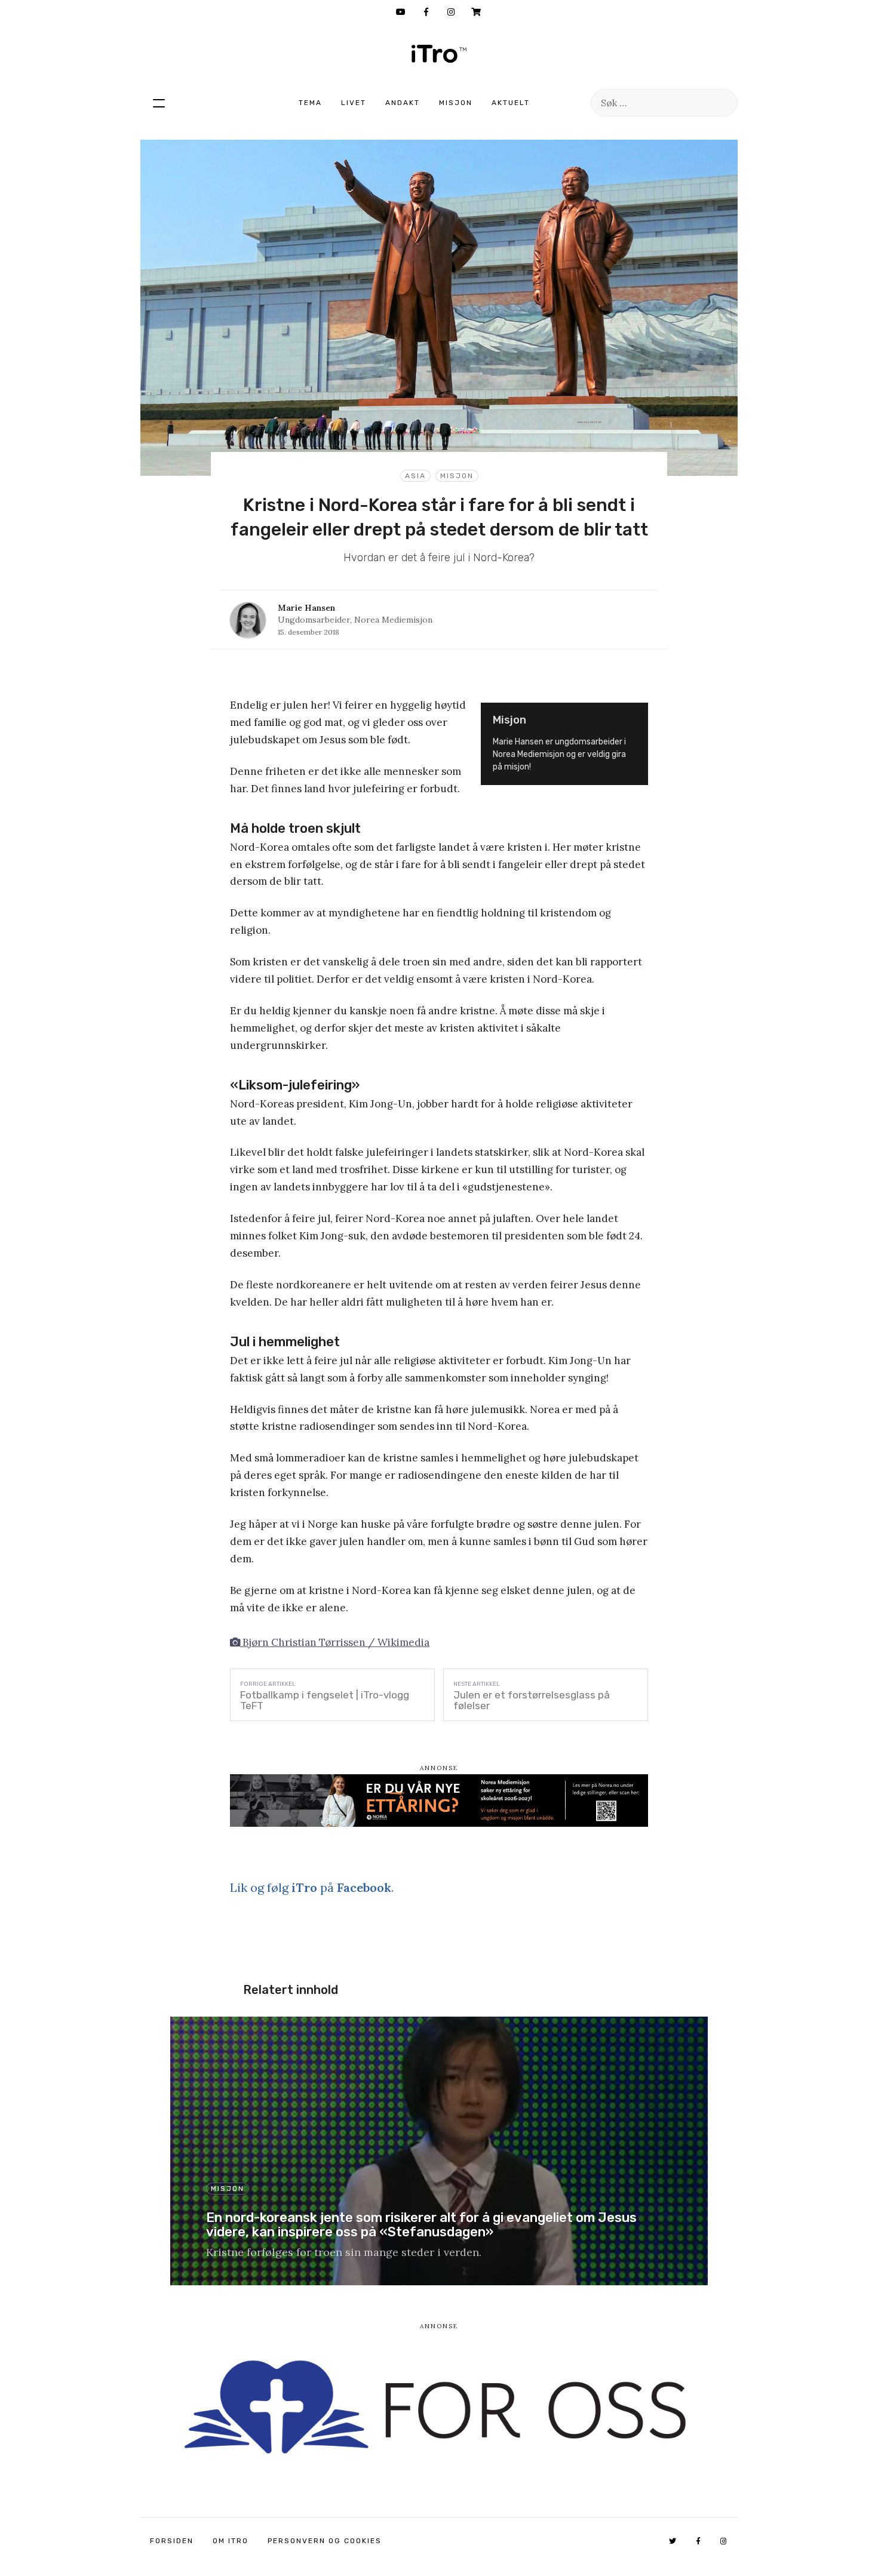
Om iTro (231, 2541)
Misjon (456, 103)
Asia (415, 476)
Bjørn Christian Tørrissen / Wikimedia (335, 1642)
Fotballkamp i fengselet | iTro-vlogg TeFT (325, 1700)
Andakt (403, 103)
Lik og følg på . (312, 1887)
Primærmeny (159, 103)
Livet (354, 103)
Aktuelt (511, 103)
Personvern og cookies (325, 2541)
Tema (310, 103)
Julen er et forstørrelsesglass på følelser (532, 1700)
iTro (439, 54)
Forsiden (172, 2541)
